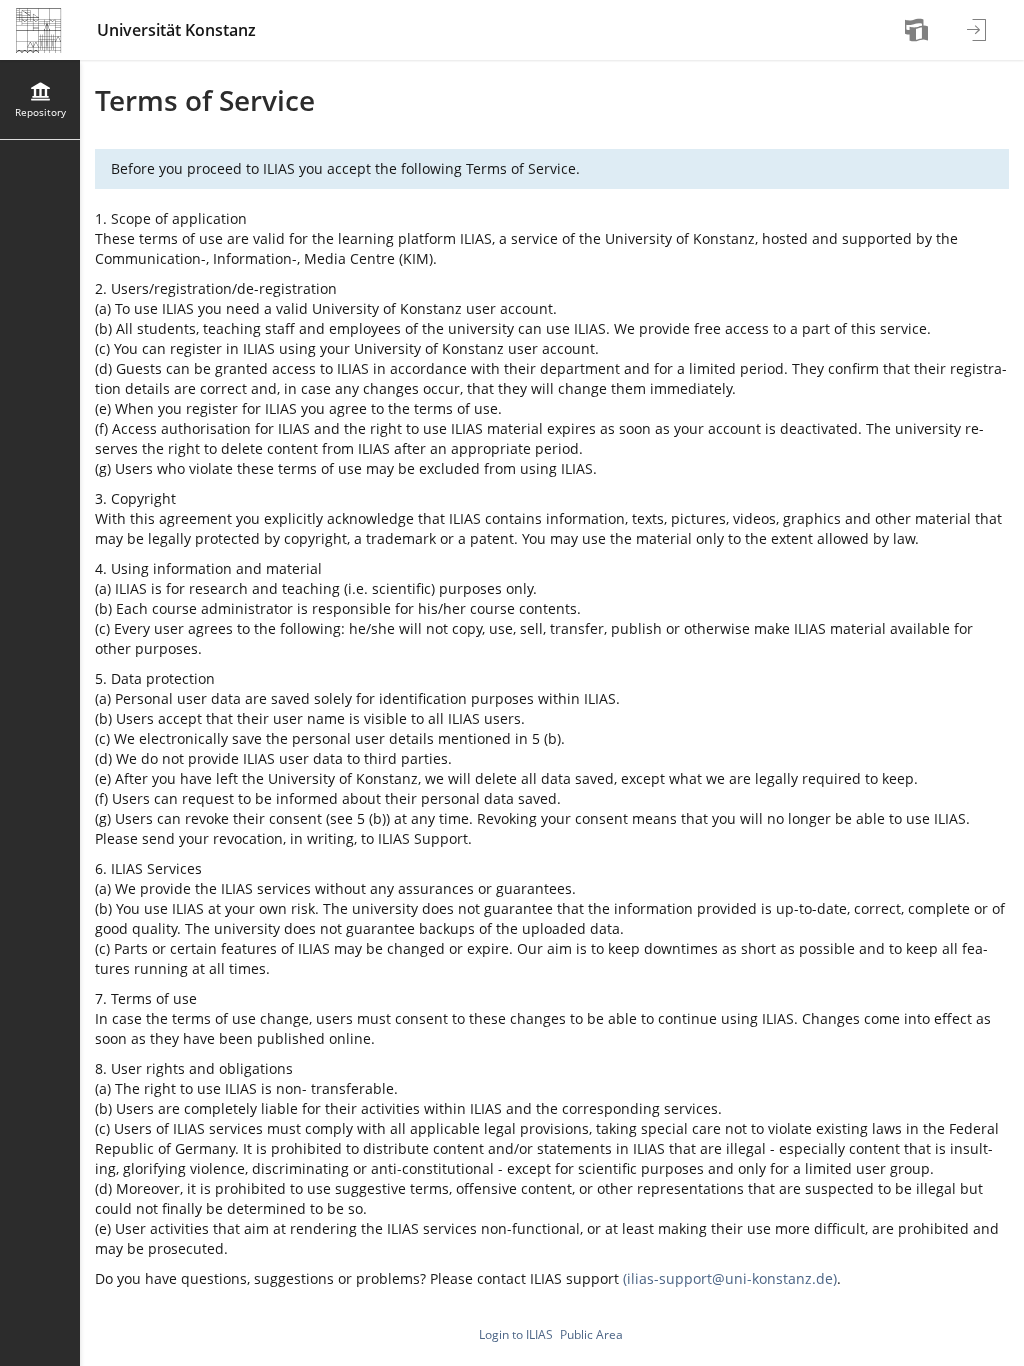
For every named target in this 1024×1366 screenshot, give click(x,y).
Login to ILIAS (516, 1334)
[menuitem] (919, 30)
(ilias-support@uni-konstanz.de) (730, 1278)
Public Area (591, 1334)
